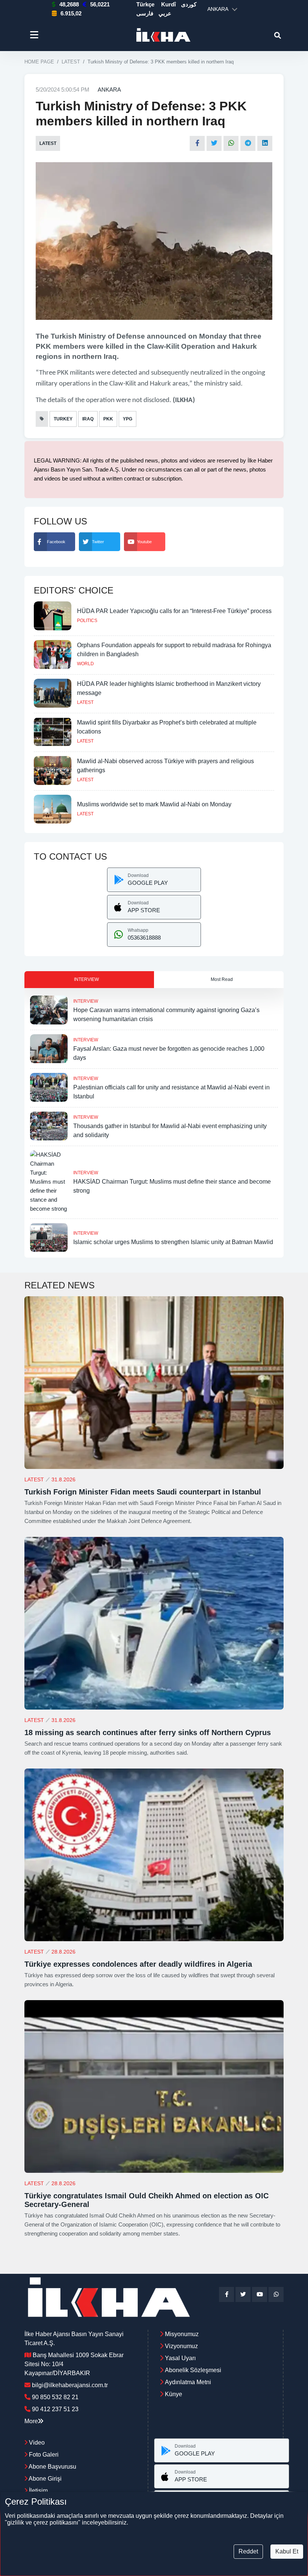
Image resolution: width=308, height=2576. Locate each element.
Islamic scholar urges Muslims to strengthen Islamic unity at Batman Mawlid (173, 1242)
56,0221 (100, 4)
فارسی (145, 13)
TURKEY (63, 419)
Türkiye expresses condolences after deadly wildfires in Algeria (138, 1964)
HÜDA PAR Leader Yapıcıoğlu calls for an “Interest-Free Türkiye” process (174, 611)
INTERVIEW (86, 1001)
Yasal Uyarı (180, 2358)
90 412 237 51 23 (55, 2409)
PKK (108, 419)
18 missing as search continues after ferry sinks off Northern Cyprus (148, 1732)
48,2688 (69, 4)
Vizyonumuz (181, 2346)
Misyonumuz (182, 2334)
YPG (128, 419)
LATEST (71, 62)
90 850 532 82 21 (55, 2397)
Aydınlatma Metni (188, 2382)
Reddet (248, 2551)
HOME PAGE (39, 62)
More (31, 2421)
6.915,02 (71, 13)
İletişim (38, 2491)
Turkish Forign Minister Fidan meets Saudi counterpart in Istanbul (143, 1492)
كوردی (189, 4)
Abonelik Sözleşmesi (193, 2370)
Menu (35, 35)
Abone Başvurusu (52, 2467)
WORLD (85, 664)
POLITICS (87, 621)
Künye (174, 2394)
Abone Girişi (45, 2479)
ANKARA (109, 90)
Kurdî (168, 4)
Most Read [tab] (222, 979)
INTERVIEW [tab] (86, 979)
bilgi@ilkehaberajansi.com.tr (70, 2385)
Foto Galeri (43, 2455)
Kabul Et (287, 2551)
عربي (165, 13)
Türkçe (145, 4)
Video (36, 2443)
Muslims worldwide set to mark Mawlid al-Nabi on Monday (154, 804)
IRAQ (88, 419)
